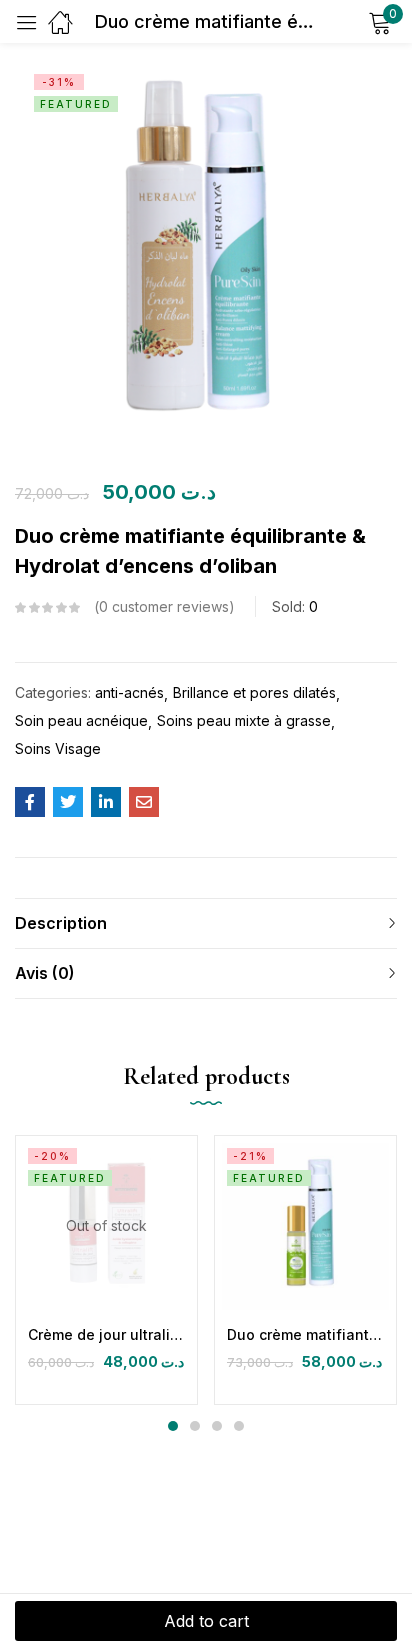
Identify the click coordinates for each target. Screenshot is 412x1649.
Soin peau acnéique (81, 720)
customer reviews (164, 606)
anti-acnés (129, 692)
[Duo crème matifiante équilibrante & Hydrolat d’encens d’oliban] (30, 802)
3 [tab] (217, 1426)
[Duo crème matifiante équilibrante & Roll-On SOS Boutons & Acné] (305, 1226)
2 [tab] (195, 1426)
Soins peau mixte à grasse (244, 720)
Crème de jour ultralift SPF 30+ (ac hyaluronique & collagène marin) (106, 1334)
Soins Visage (58, 748)
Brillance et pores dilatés (254, 692)
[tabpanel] (106, 1270)
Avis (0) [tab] (45, 973)
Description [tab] (61, 923)
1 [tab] (173, 1426)
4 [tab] (239, 1426)
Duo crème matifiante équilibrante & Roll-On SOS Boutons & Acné (305, 1334)
